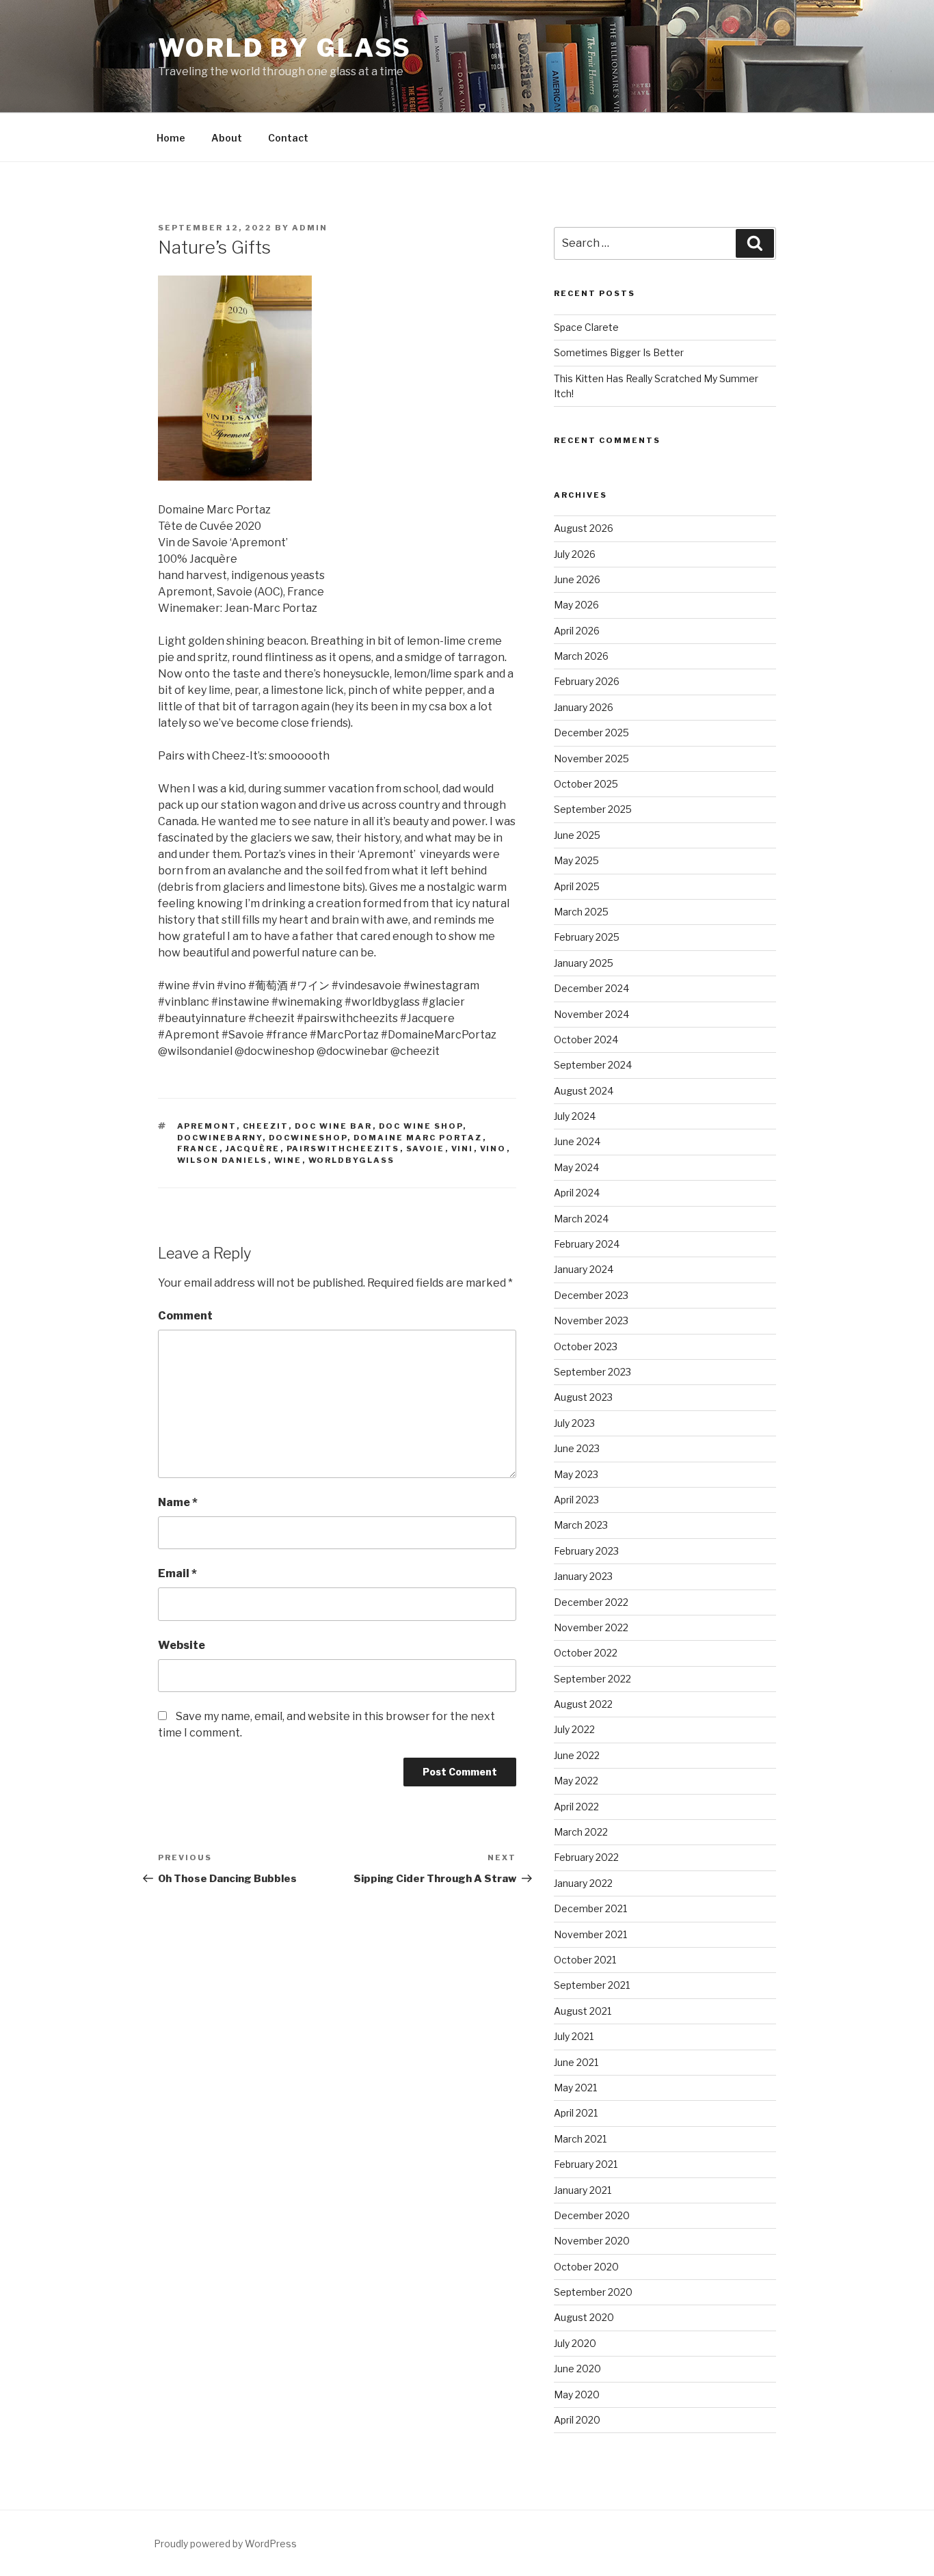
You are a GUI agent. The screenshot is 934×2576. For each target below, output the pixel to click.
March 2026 (581, 656)
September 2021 (592, 1985)
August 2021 (583, 2011)
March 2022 (581, 1832)
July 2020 (575, 2343)
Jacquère (253, 1149)
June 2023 (577, 1448)
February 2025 (587, 937)
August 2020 (584, 2317)
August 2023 (583, 1397)
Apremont (207, 1126)
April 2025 (577, 886)
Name (178, 1502)
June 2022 (577, 1755)
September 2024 (593, 1065)
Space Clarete (586, 327)
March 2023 (581, 1525)
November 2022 (591, 1627)
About (227, 138)
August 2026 (584, 528)
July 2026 (575, 554)
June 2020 (577, 2369)
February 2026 (587, 681)
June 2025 (577, 835)
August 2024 (584, 1091)
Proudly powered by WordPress (225, 2544)
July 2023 (574, 1423)
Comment (185, 1316)
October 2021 (585, 1960)
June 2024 (577, 1141)
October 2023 (586, 1346)
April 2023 (576, 1500)
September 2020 (593, 2292)
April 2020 (577, 2420)
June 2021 (576, 2062)
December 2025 (591, 733)
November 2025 (591, 759)
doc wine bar (334, 1126)
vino (493, 1149)
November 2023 (591, 1320)
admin (310, 228)
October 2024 (586, 1039)
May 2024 (576, 1167)
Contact (288, 138)
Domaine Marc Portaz (418, 1138)
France (198, 1149)
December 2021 (590, 1908)
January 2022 (583, 1883)
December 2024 (591, 988)
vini (463, 1149)
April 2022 (576, 1807)
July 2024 (575, 1116)
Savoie (426, 1149)
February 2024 (587, 1244)
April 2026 (577, 631)
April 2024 (577, 1193)
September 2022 (592, 1679)
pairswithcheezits (343, 1149)
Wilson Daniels (223, 1160)
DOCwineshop (308, 1138)
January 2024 (584, 1269)
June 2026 (577, 579)
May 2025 (576, 860)
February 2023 (586, 1551)
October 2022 (586, 1653)
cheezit (266, 1126)
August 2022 (583, 1704)
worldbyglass (352, 1160)
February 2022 (586, 1857)
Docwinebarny (220, 1138)
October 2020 (586, 2267)
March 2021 (580, 2139)
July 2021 (574, 2036)
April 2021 (576, 2113)
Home (171, 138)
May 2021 (575, 2088)
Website (182, 1645)
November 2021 (590, 1934)
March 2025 (581, 912)
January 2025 (584, 963)
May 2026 (576, 605)
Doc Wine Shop (421, 1126)
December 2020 (592, 2215)
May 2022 (576, 1781)
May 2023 (576, 1474)
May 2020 (577, 2394)
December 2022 (591, 1602)
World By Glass (285, 48)
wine (288, 1160)
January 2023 (583, 1576)
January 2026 (584, 707)
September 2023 (592, 1372)
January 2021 (583, 2190)
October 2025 (586, 784)
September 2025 (593, 809)
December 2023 (591, 1295)
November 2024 (591, 1014)
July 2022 (574, 1729)
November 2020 (592, 2241)
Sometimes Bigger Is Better (619, 352)
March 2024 (581, 1219)
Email (177, 1573)
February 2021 (586, 2164)
